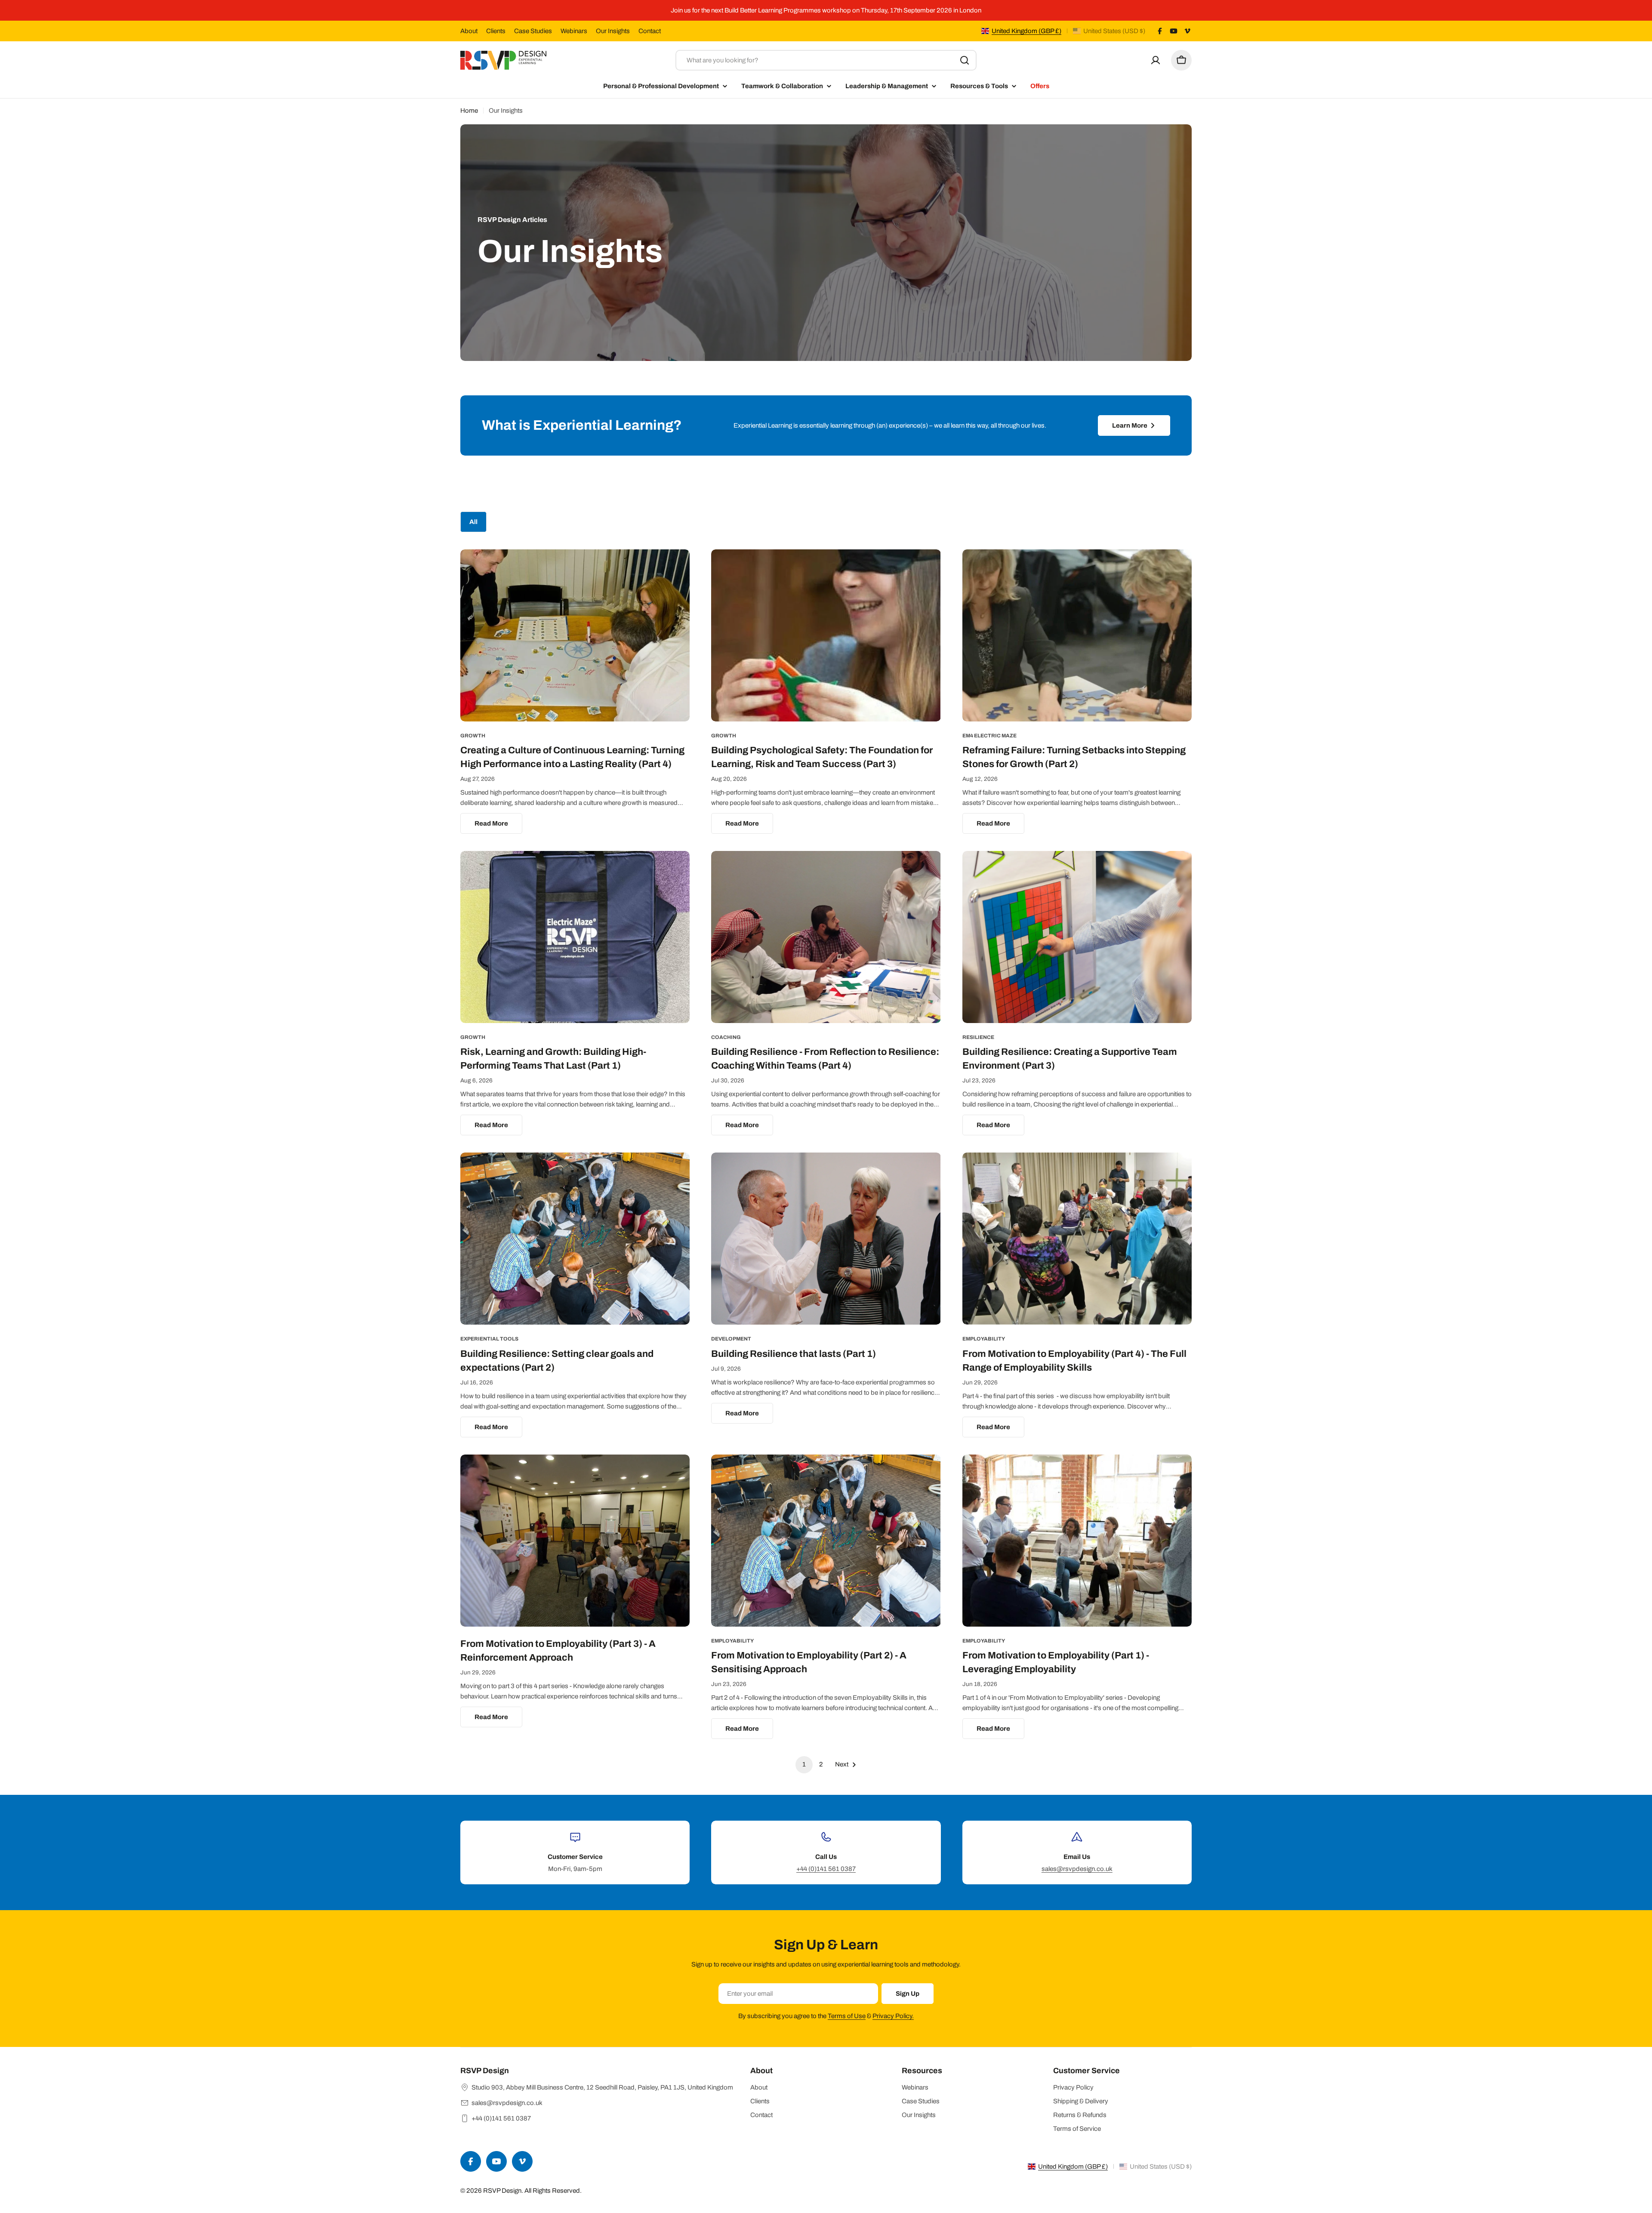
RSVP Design (502, 2191)
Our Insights (613, 31)
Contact (650, 31)
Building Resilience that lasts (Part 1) (794, 1354)
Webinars (574, 31)
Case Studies (533, 31)
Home (469, 111)
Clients (496, 31)
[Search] (965, 60)
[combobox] (826, 60)
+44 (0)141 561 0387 (826, 1869)
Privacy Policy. (893, 2016)
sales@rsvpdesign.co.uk (1077, 1869)
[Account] (1156, 60)
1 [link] (804, 1764)
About (469, 31)
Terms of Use (847, 2016)
